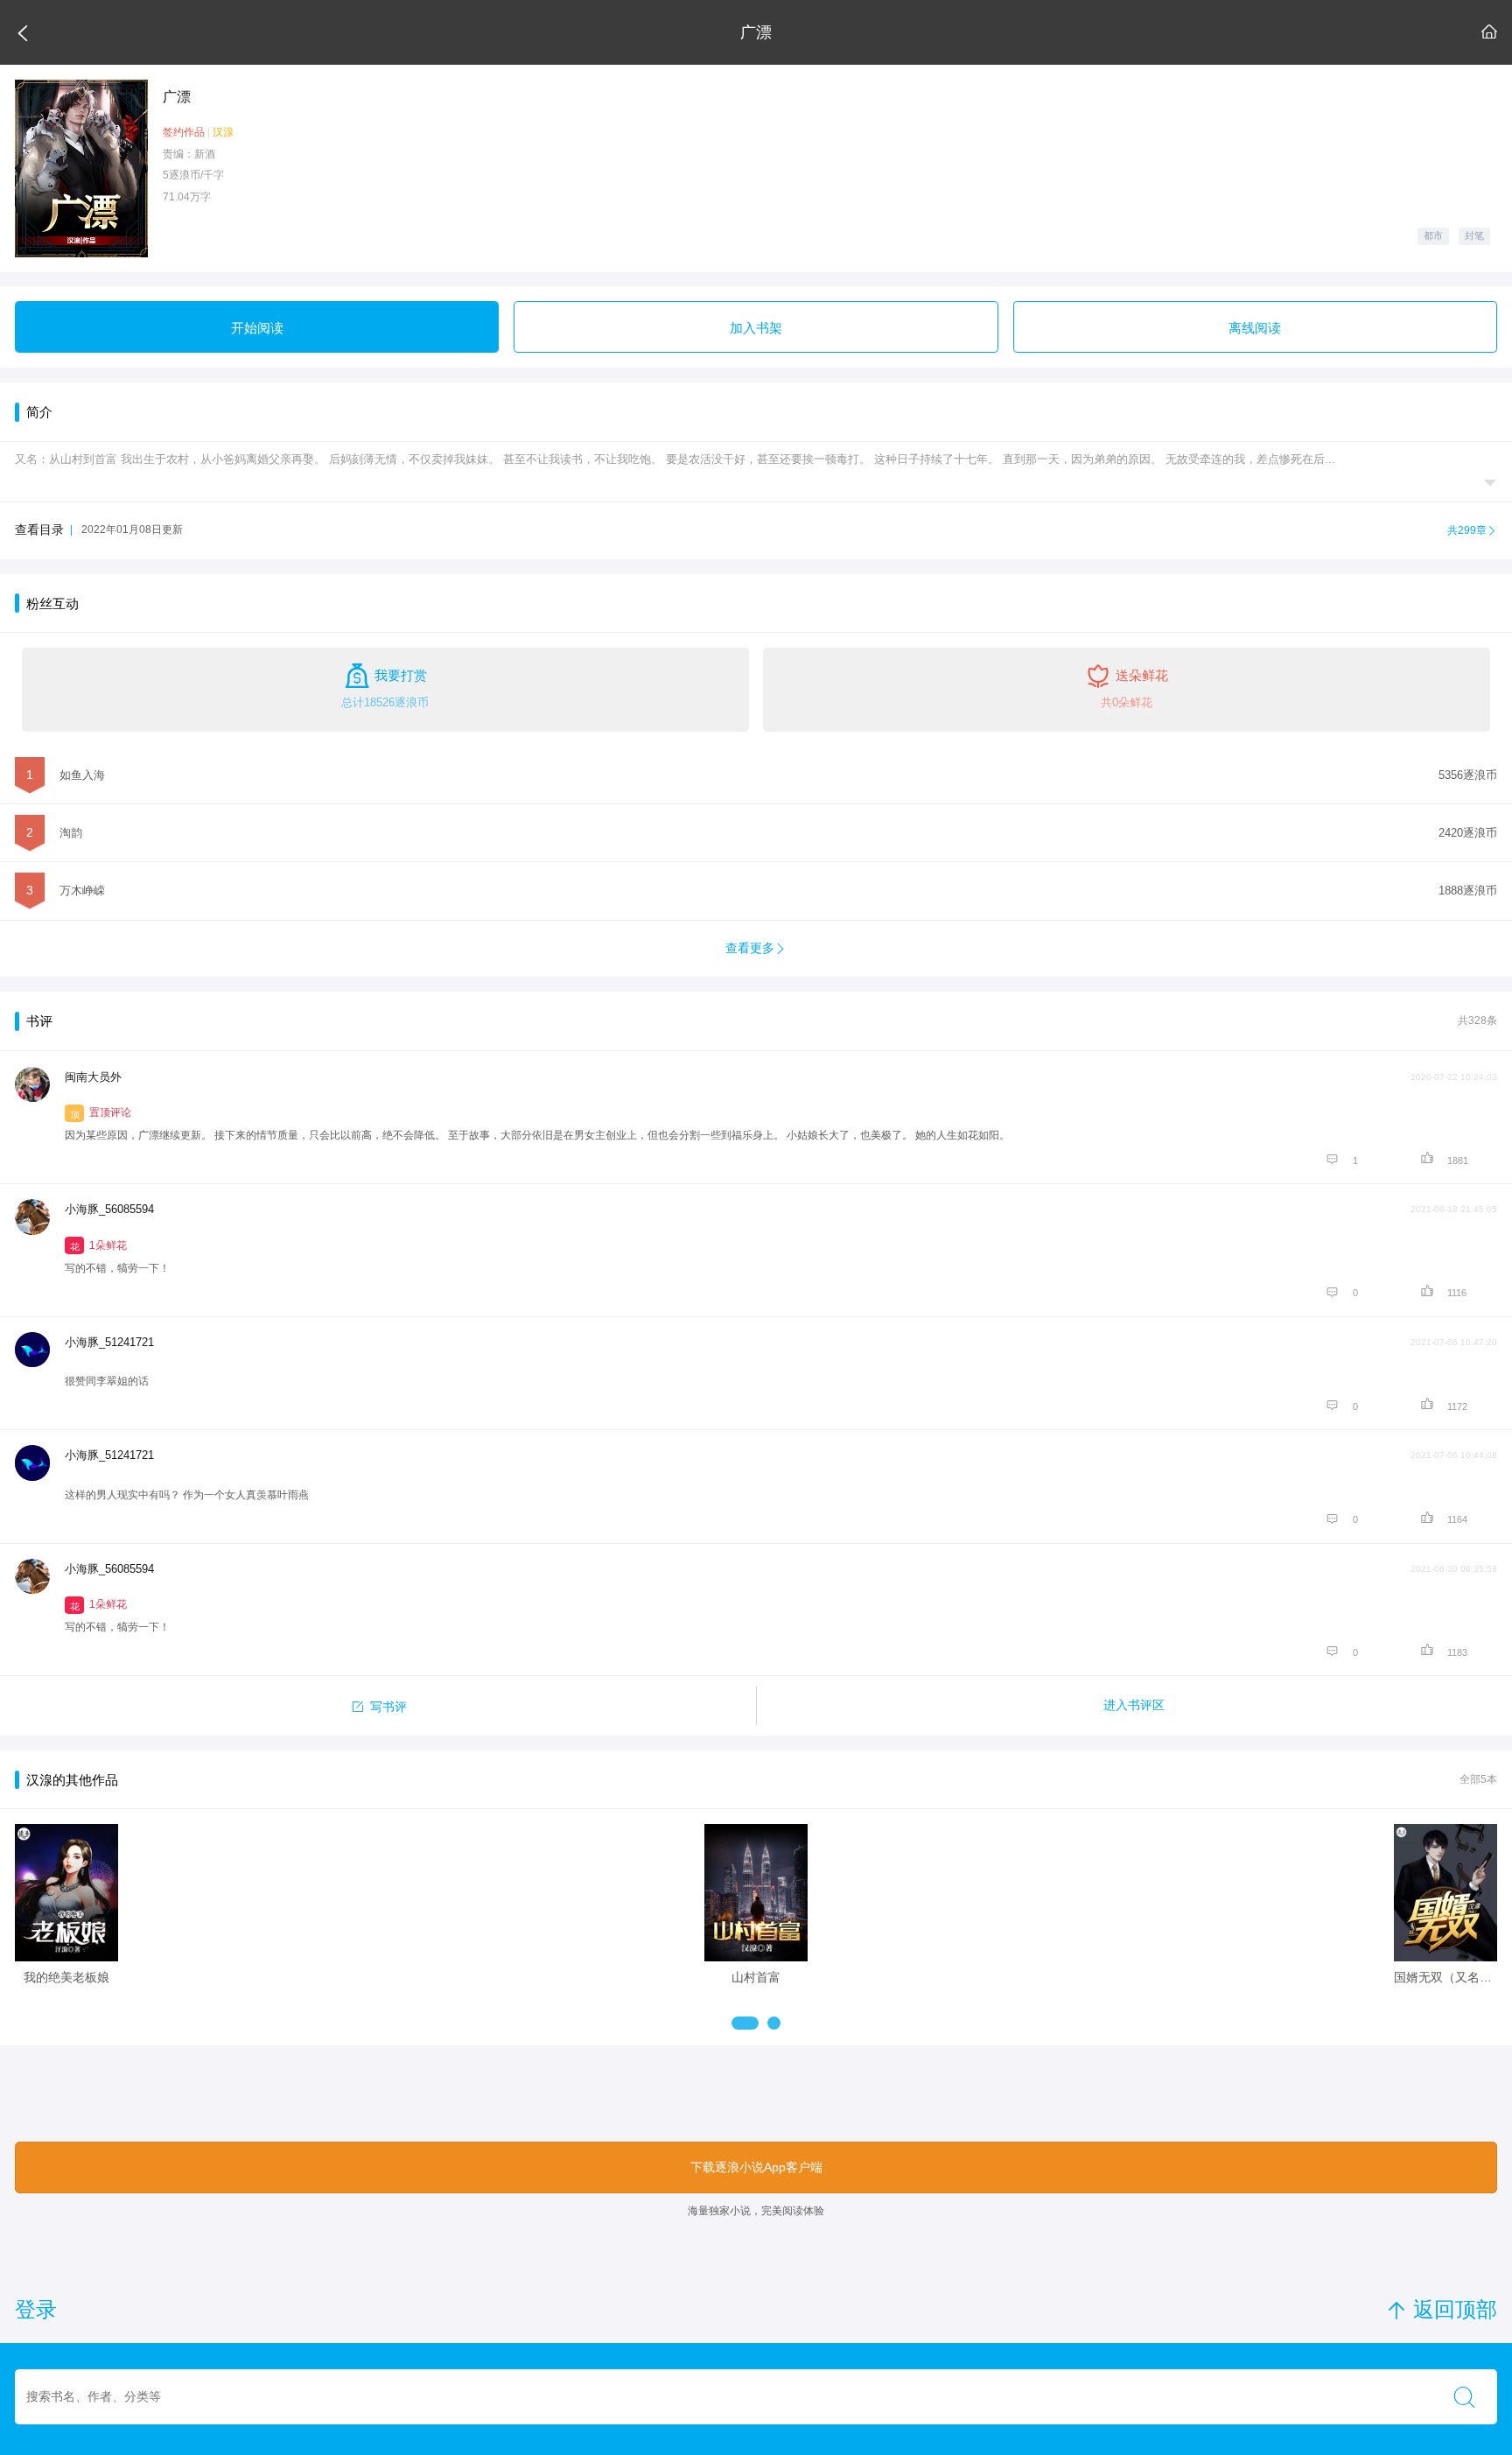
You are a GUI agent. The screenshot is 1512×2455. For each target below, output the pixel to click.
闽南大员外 (93, 1077)
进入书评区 (1134, 1705)
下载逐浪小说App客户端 (756, 2167)
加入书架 (756, 328)
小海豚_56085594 (109, 1209)
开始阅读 (257, 328)
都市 (1433, 235)
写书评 (378, 1705)
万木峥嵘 (82, 891)
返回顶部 (1442, 2309)
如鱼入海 (82, 775)
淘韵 (71, 833)
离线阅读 (1255, 328)
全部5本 (1478, 1779)
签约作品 (184, 132)
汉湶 (223, 132)
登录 (36, 2310)
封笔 (1474, 235)
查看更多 (756, 948)
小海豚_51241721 (109, 1342)
